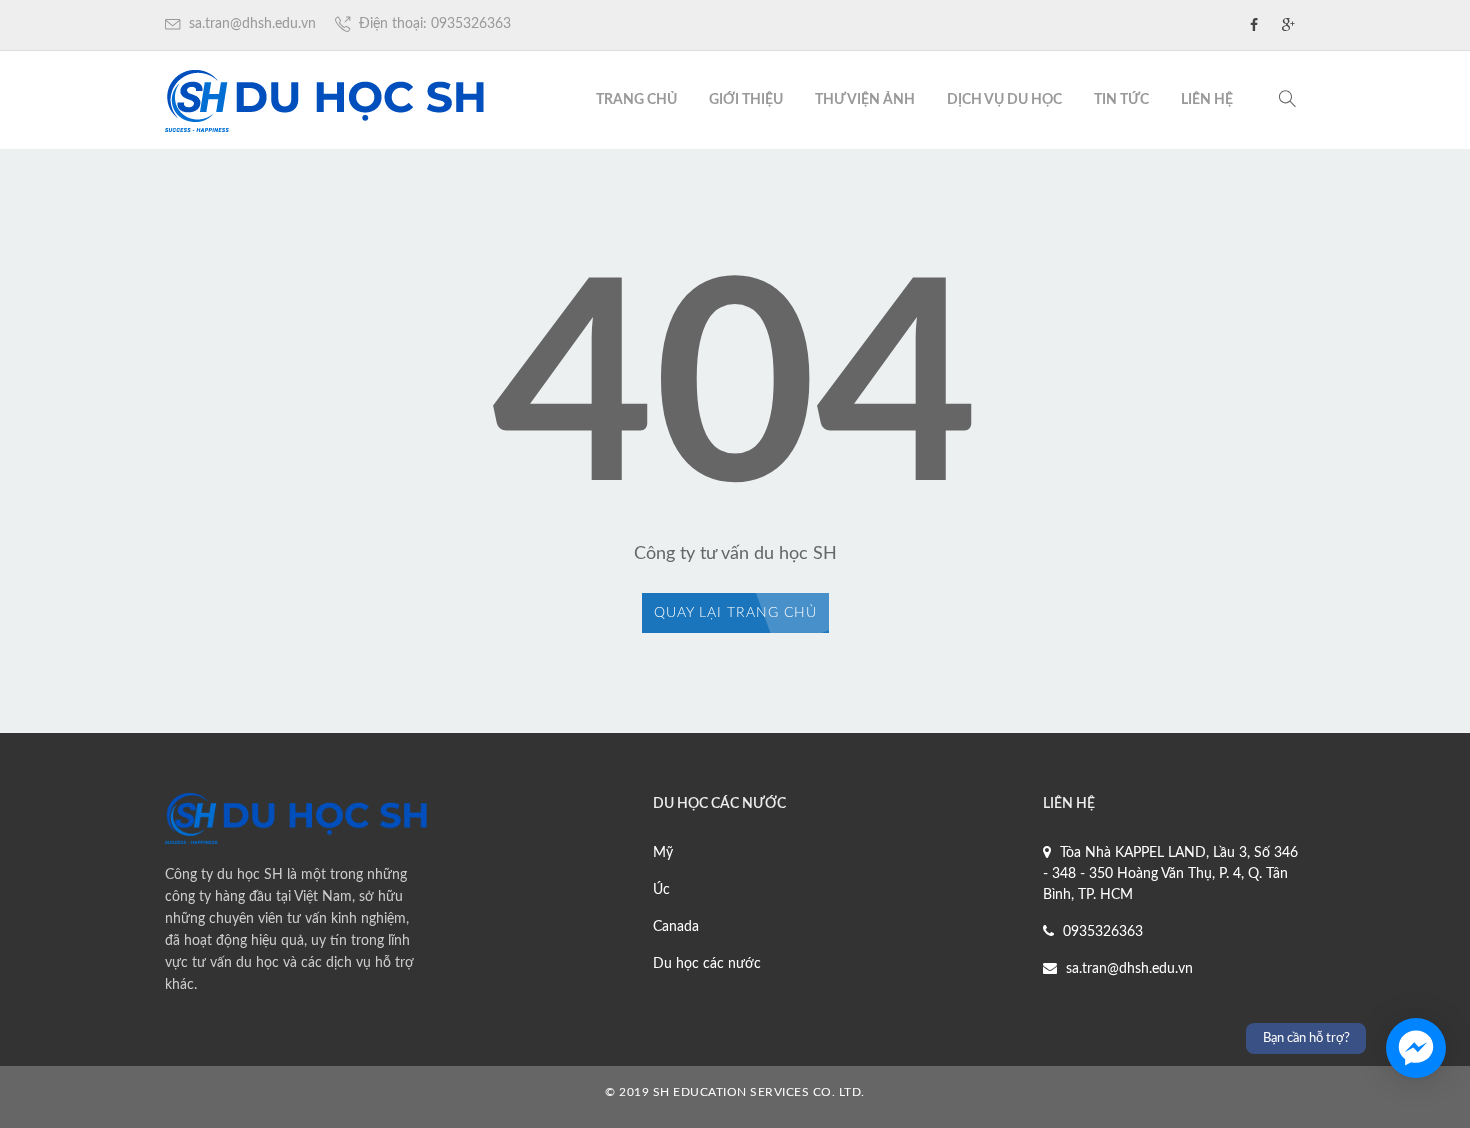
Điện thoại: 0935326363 (433, 24)
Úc (661, 890)
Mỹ (663, 853)
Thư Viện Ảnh (865, 100)
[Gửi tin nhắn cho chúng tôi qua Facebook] (1416, 1048)
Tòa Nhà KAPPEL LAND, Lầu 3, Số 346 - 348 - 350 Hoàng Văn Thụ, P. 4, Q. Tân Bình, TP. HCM (1170, 874)
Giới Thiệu (746, 100)
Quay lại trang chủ (735, 613)
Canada (676, 927)
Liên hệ (1207, 100)
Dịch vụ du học (1004, 100)
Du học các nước (707, 964)
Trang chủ (636, 100)
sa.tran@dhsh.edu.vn (250, 24)
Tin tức (1121, 100)
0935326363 (1101, 932)
